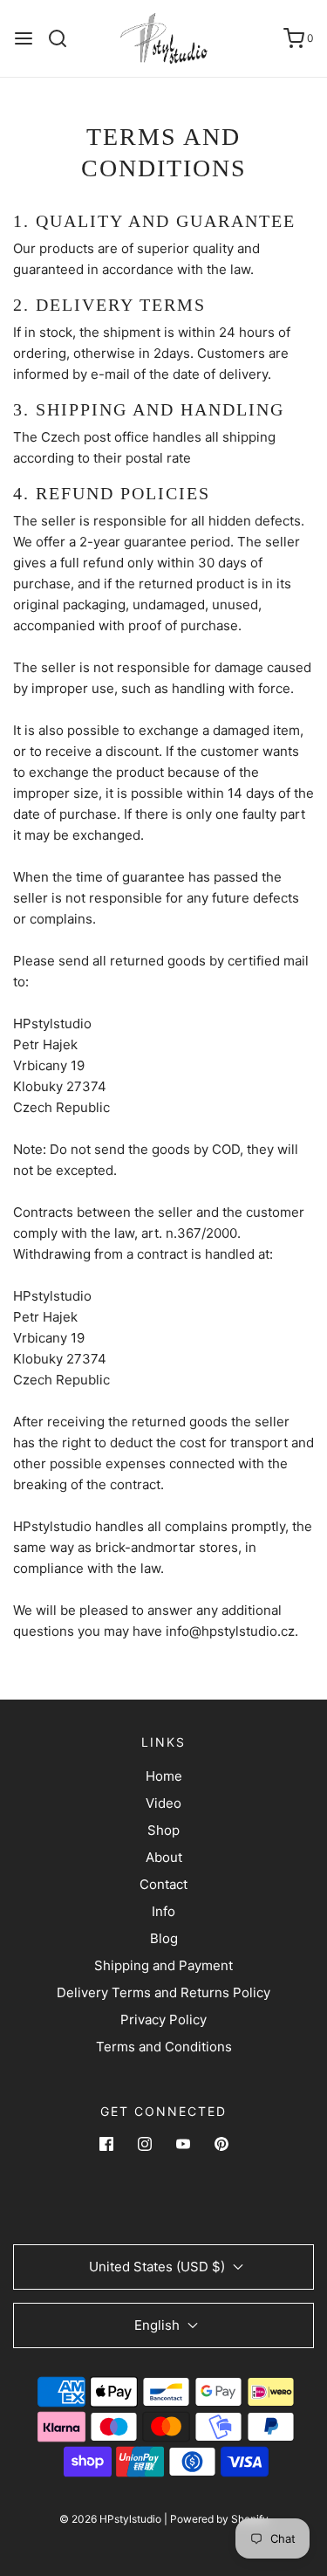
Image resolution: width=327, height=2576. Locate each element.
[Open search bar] (64, 38)
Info (163, 1911)
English (159, 2325)
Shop (163, 1830)
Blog (164, 1938)
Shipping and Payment (163, 1965)
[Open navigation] (24, 38)
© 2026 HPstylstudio (110, 2519)
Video (163, 1803)
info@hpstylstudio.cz (230, 1631)
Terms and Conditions (164, 2047)
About (164, 1857)
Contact (163, 1884)
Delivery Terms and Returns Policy (163, 1992)
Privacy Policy (163, 2020)
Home (164, 1776)
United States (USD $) (159, 2267)
